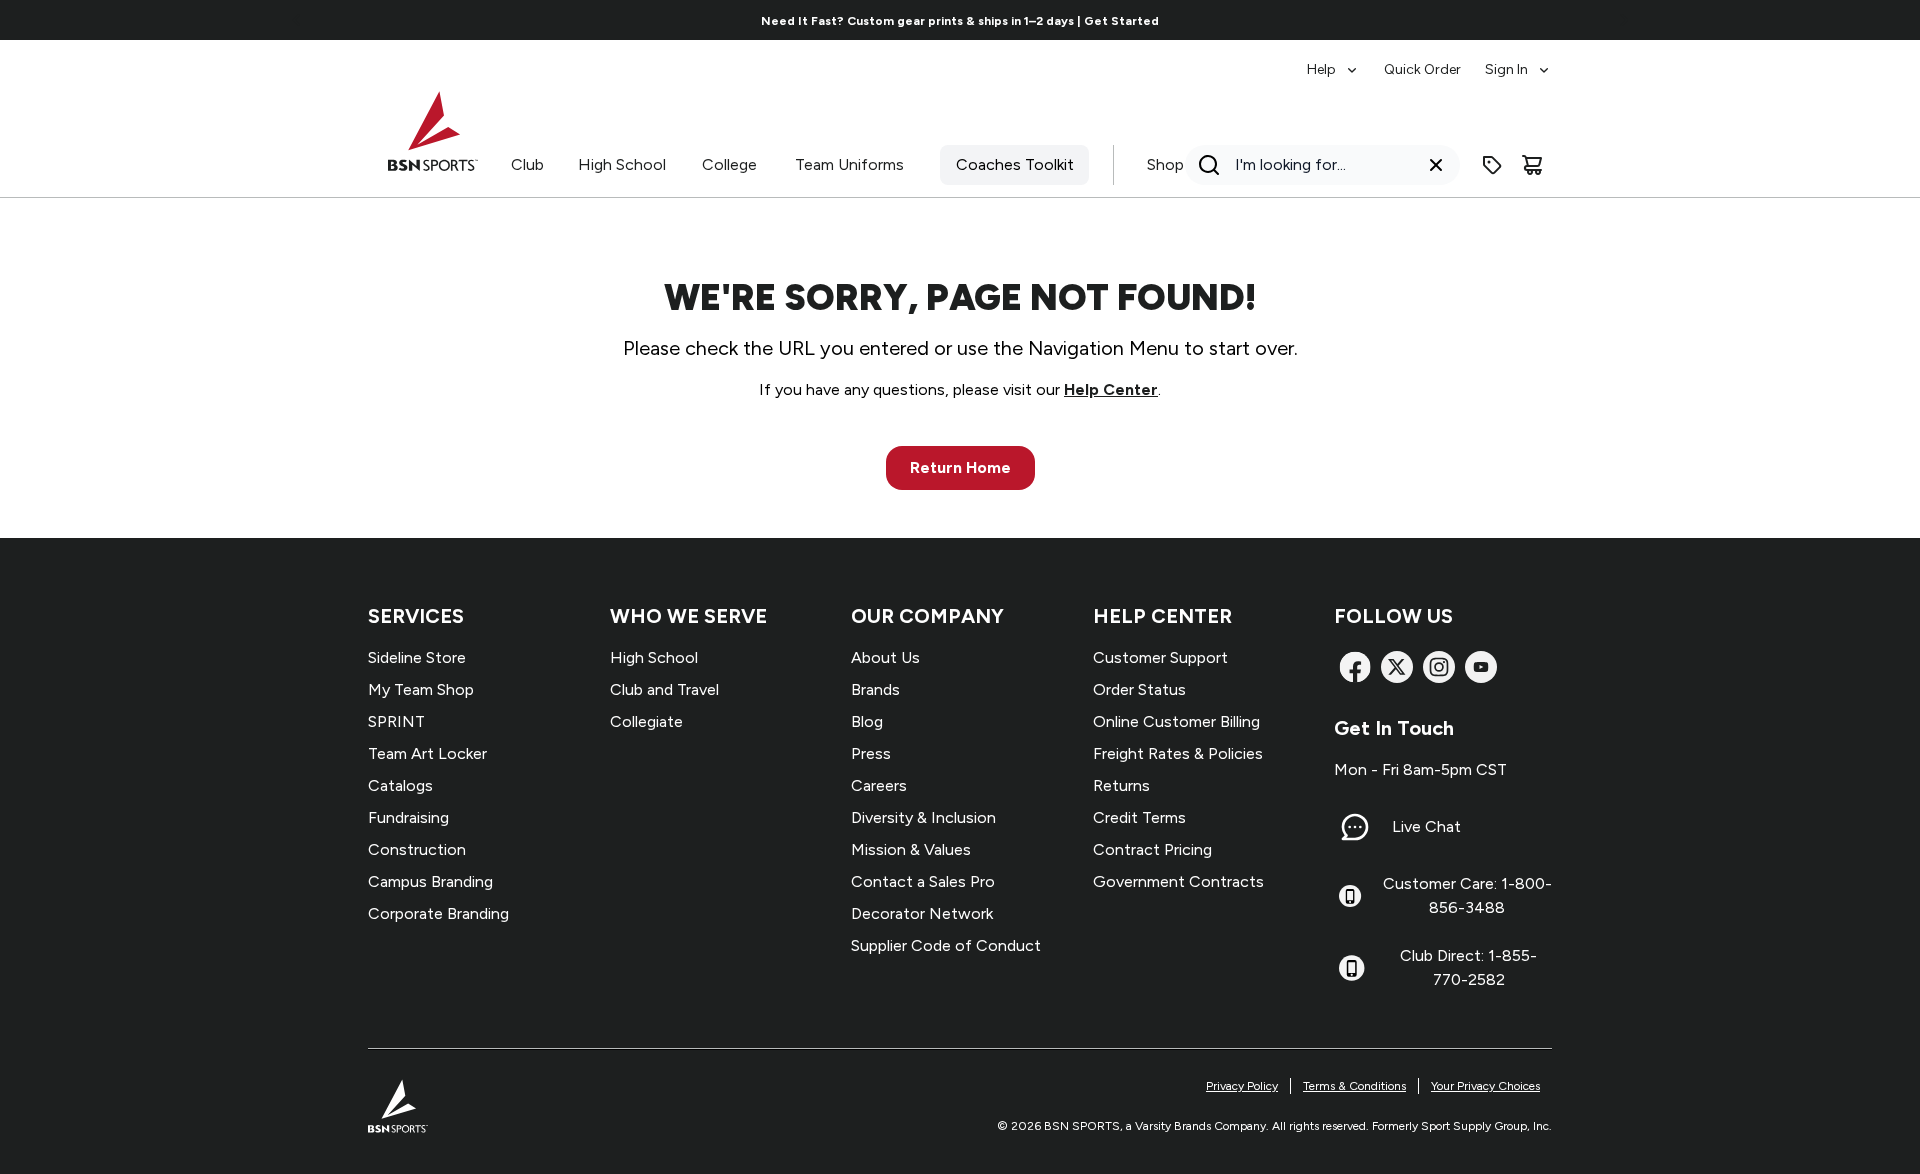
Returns (1121, 785)
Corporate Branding (438, 913)
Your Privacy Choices (1485, 1086)
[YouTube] (1481, 667)
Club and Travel (664, 689)
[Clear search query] (1436, 165)
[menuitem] (1333, 60)
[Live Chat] (1355, 827)
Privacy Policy (1242, 1086)
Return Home (960, 467)
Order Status (1139, 689)
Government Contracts (1178, 881)
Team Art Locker (427, 753)
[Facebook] (1355, 667)
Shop (1165, 164)
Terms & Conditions (1354, 1086)
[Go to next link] (1624, 20)
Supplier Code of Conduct (946, 945)
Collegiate (646, 721)
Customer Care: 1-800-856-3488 (1467, 895)
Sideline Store (417, 657)
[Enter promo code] (1492, 165)
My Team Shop (421, 689)
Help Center (1111, 389)
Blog (867, 721)
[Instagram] (1439, 667)
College (729, 164)
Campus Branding (430, 881)
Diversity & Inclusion (923, 817)
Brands (875, 689)
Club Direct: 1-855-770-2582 (1468, 967)
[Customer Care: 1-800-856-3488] (1350, 896)
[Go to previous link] (297, 20)
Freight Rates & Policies (1178, 753)
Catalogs (400, 785)
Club (527, 164)
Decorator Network (922, 913)
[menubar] (1429, 60)
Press (871, 753)
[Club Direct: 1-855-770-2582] (1351, 968)
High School (622, 164)
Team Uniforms (849, 164)
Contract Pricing (1152, 849)
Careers (879, 785)
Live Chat (1426, 826)
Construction (417, 849)
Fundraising (408, 817)
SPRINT (396, 721)
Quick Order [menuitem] (1422, 69)
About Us (885, 657)
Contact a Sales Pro (923, 881)
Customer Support (1160, 657)
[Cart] (1532, 165)
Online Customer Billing (1176, 721)
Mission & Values (911, 849)
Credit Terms (1139, 817)
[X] (1397, 667)
